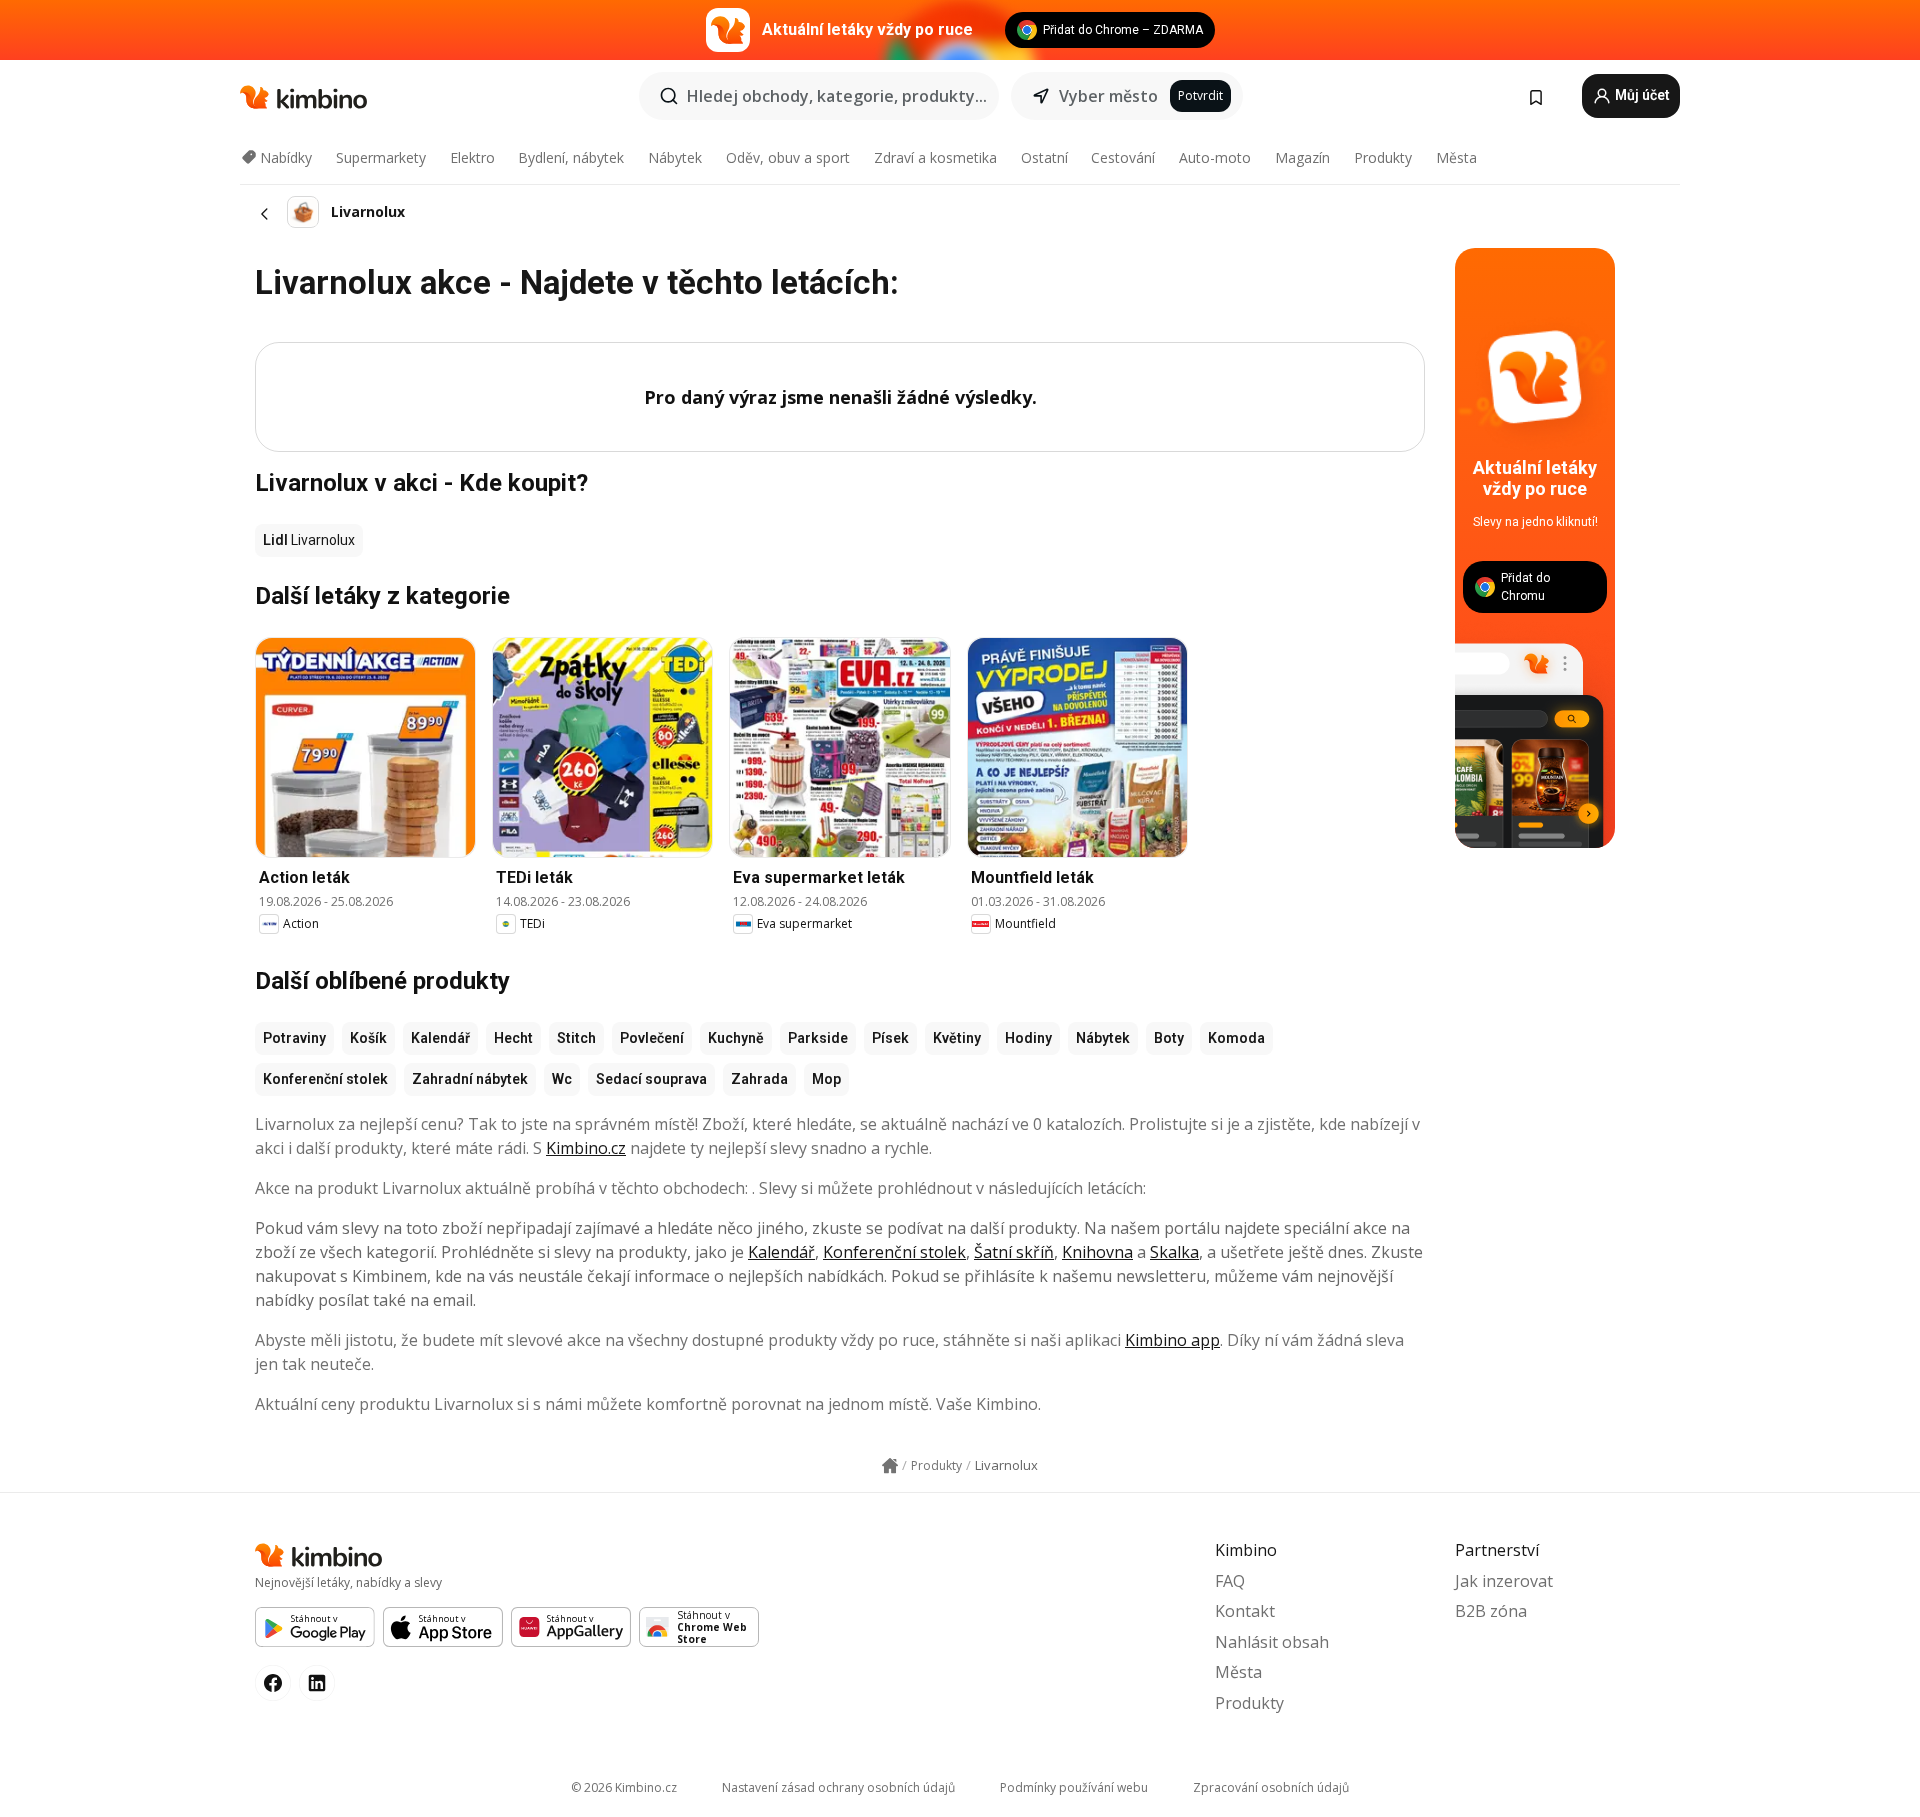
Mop (826, 1079)
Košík (368, 1038)
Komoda (1236, 1038)
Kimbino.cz (586, 1148)
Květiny (957, 1038)
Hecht (513, 1038)
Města (1456, 157)
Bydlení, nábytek (571, 157)
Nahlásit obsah (1272, 1642)
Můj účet (1641, 95)
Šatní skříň (1014, 1252)
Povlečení (652, 1038)
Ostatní (1044, 157)
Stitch (576, 1038)
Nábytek (675, 157)
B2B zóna (1491, 1611)
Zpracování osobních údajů (1271, 1787)
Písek (890, 1038)
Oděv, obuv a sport (788, 157)
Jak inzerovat (1504, 1581)
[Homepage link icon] (890, 1466)
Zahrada (759, 1079)
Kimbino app (1172, 1340)
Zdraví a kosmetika (935, 157)
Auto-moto (1215, 157)
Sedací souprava (651, 1079)
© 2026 (624, 1787)
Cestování (1123, 157)
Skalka (1174, 1252)
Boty (1169, 1038)
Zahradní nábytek (470, 1079)
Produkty (1383, 157)
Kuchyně (736, 1038)
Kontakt (1245, 1611)
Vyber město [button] (1108, 96)
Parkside (818, 1038)
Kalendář (440, 1038)
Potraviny (294, 1038)
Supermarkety (381, 157)
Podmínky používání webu (1074, 1787)
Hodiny (1028, 1038)
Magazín (1302, 157)
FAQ (1230, 1581)
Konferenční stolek (325, 1079)
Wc (562, 1079)
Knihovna (1097, 1252)
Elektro (472, 157)
